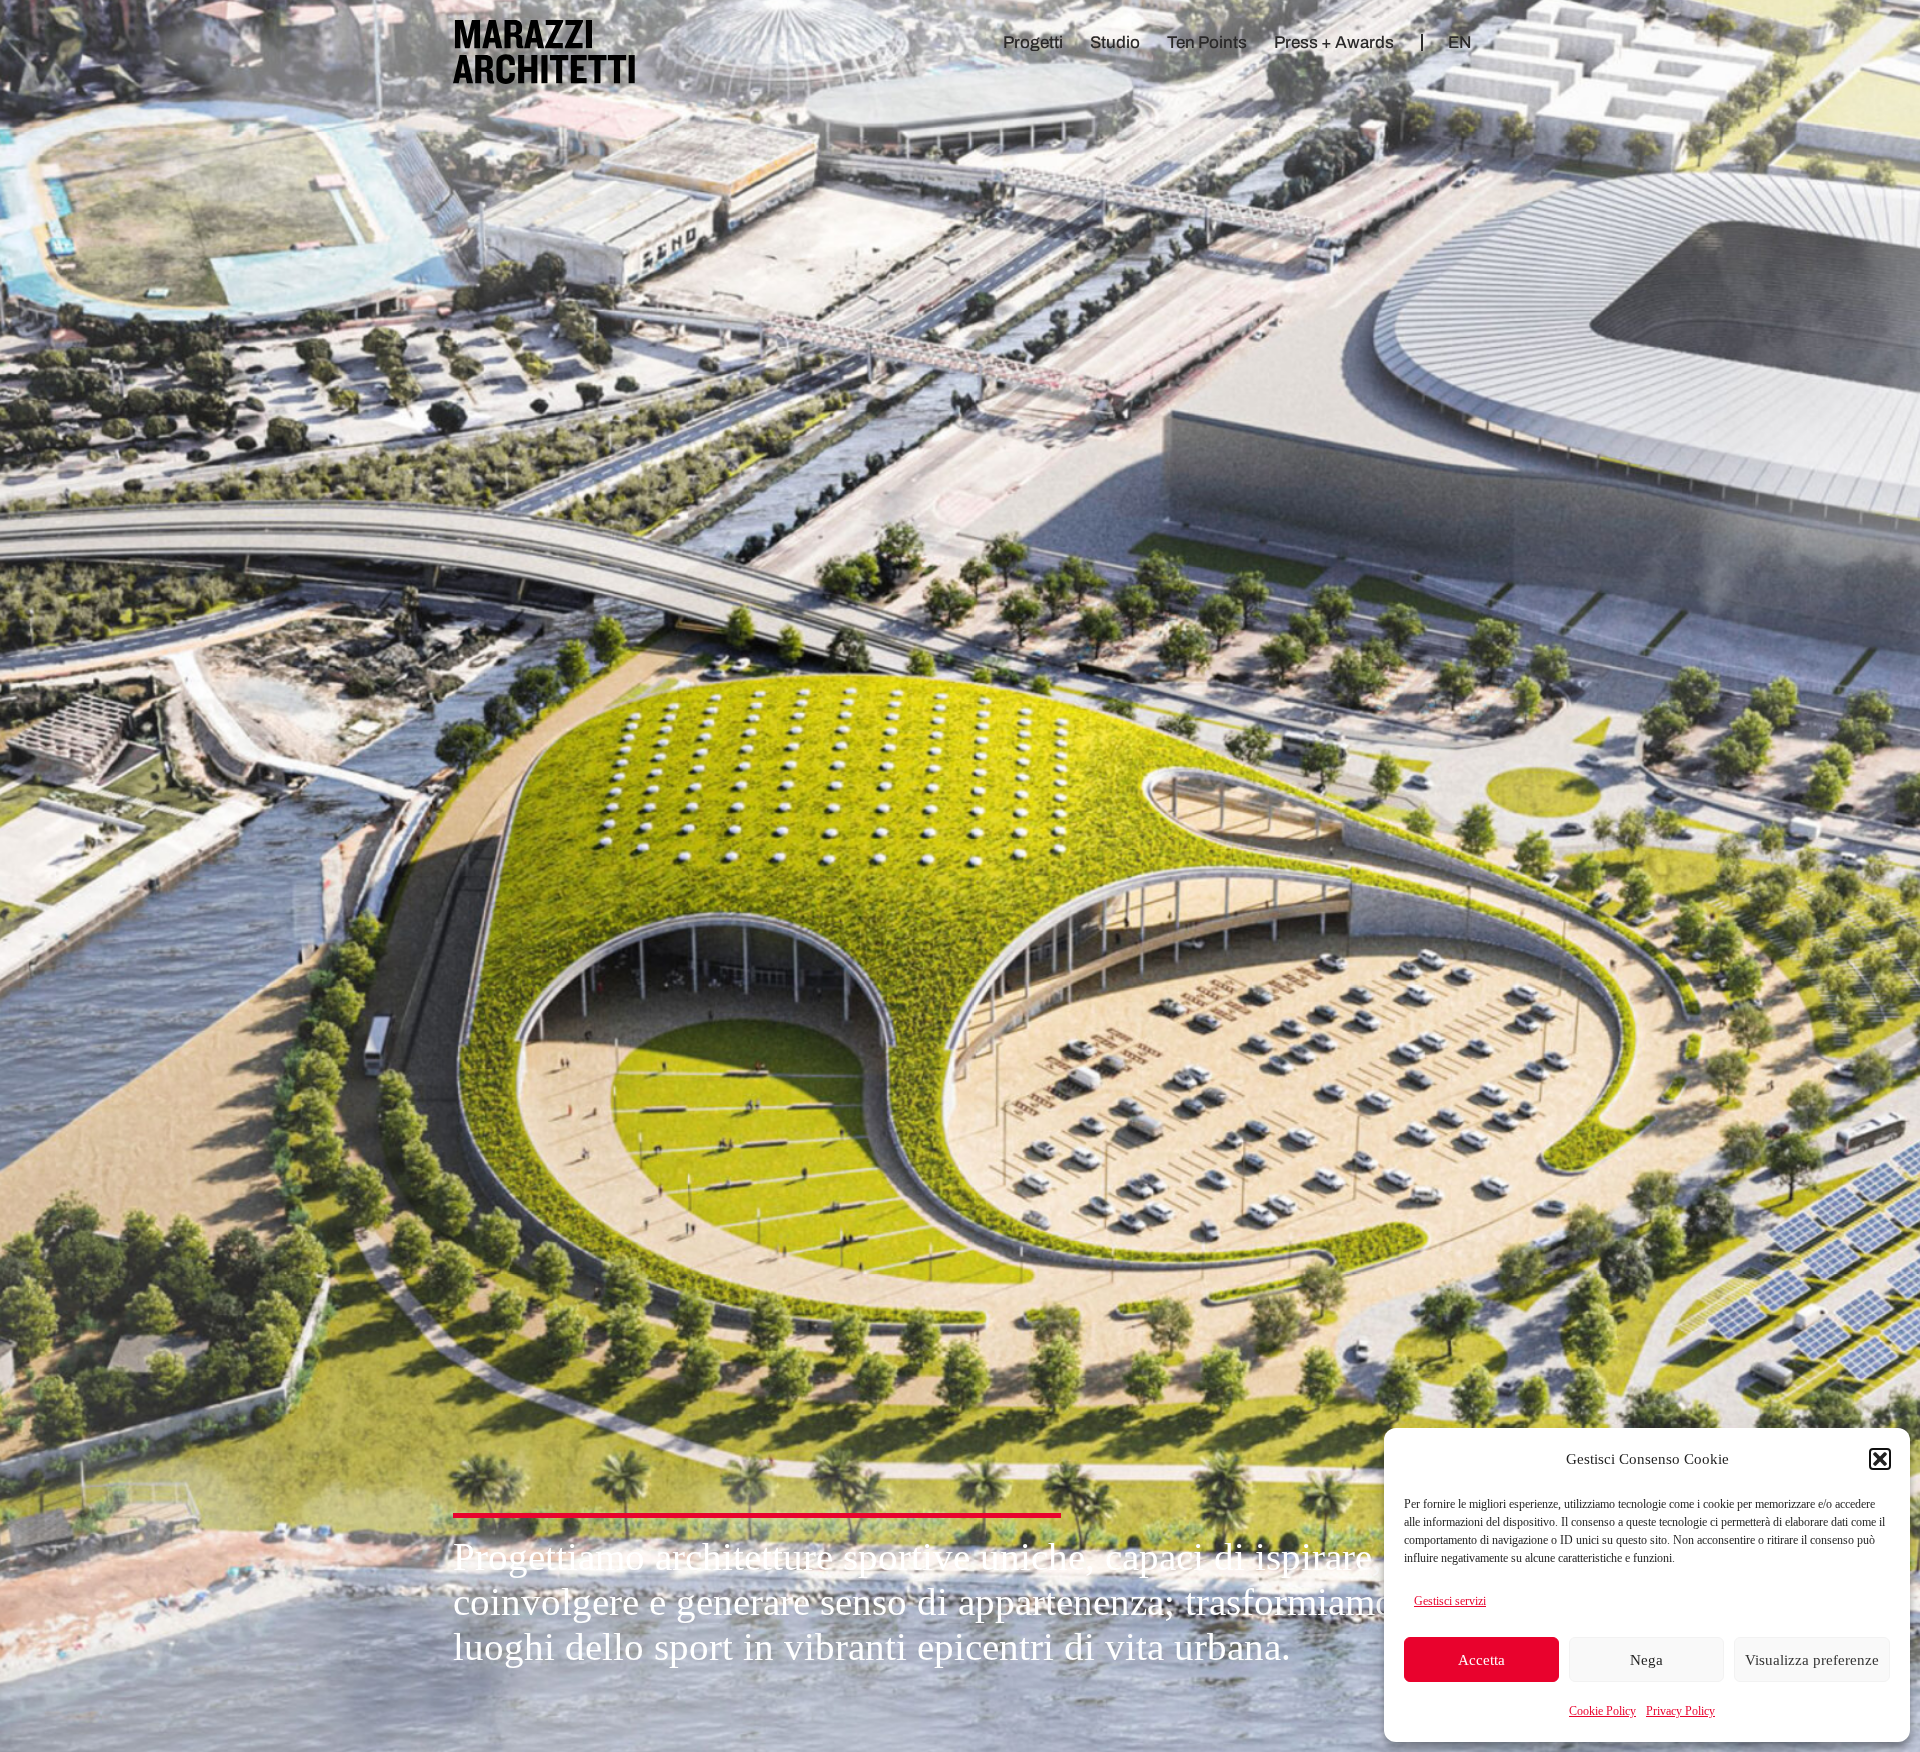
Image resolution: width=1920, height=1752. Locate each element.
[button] (1880, 1459)
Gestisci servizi (1450, 1601)
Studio (1115, 42)
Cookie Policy (1602, 1711)
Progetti (1033, 42)
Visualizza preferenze (1812, 1660)
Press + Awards (1334, 42)
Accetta (1481, 1660)
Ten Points (1207, 42)
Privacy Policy (1680, 1711)
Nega (1646, 1660)
